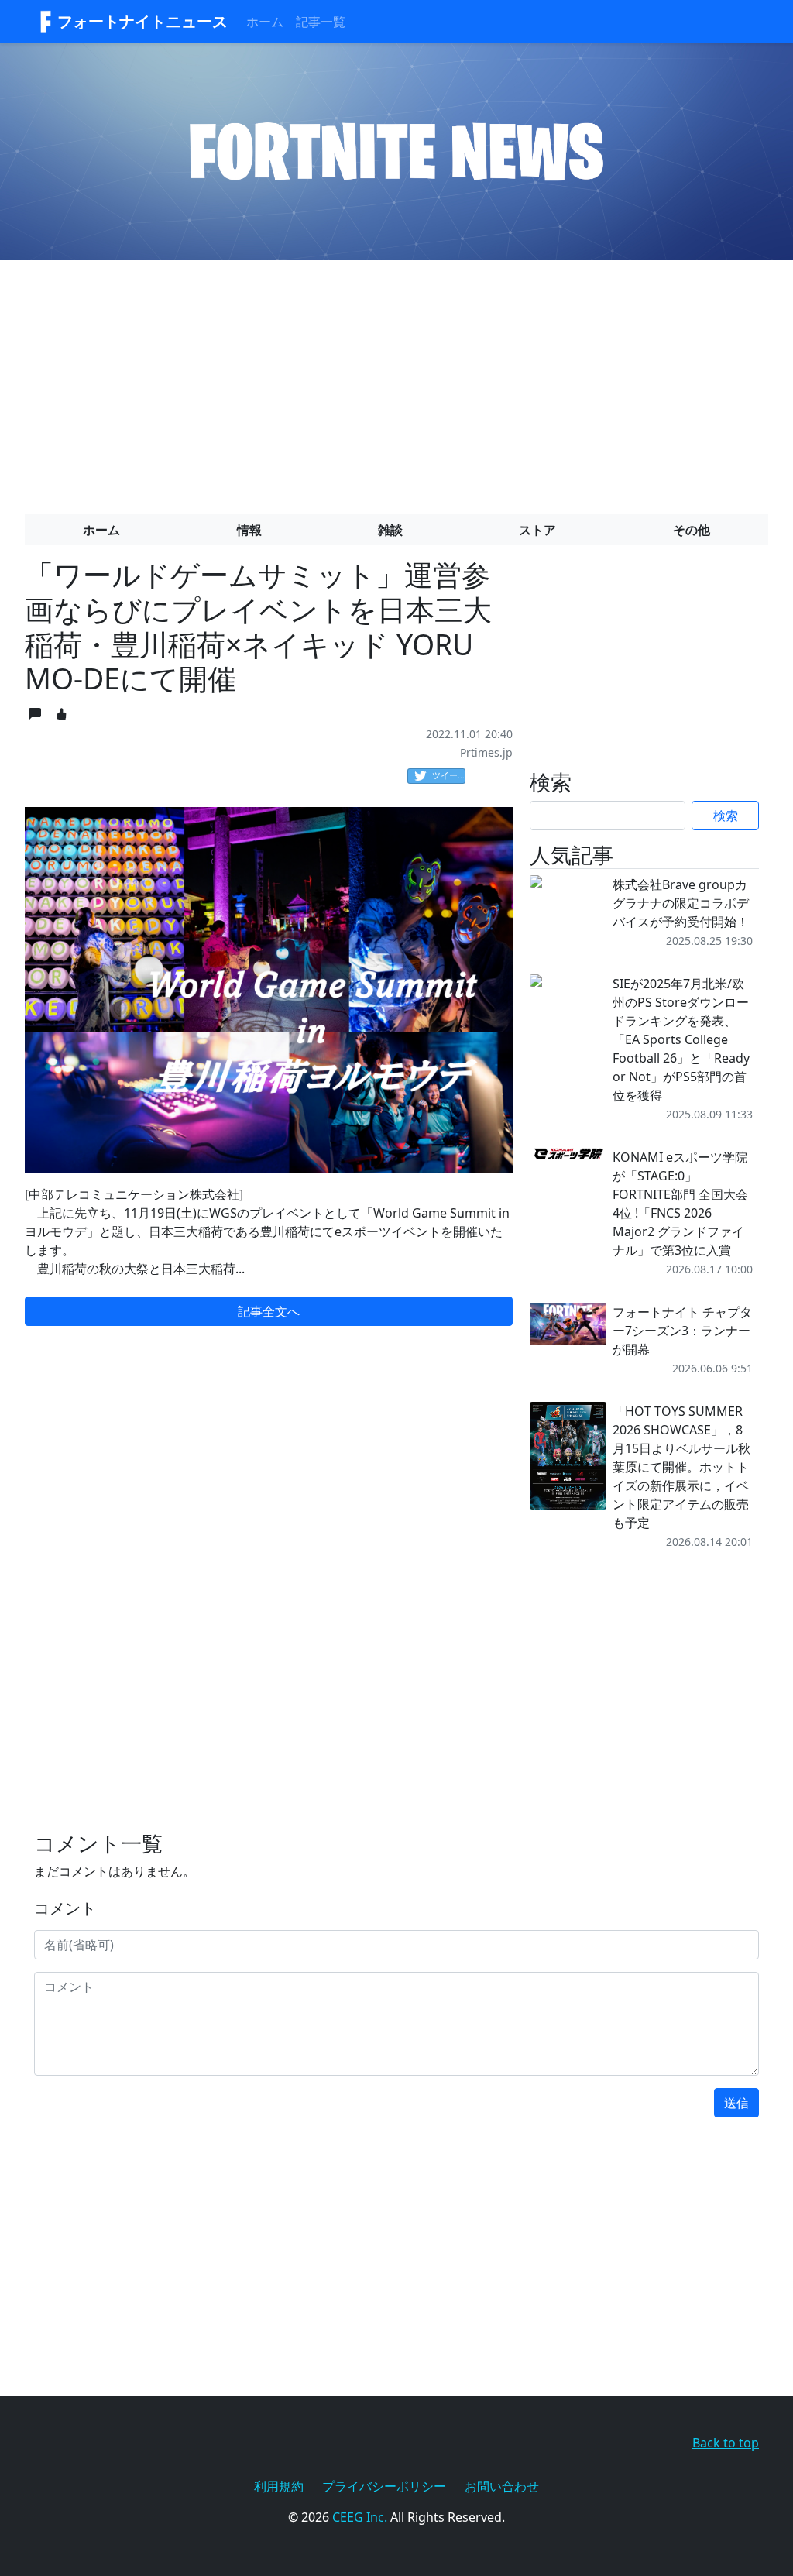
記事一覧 (321, 22)
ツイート (449, 775)
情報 (249, 530)
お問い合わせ (502, 2486)
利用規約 (279, 2486)
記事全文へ (269, 1311)
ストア (537, 530)
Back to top (726, 2443)
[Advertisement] (396, 381)
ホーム (265, 22)
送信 (736, 2103)
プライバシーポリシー (384, 2486)
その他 (692, 530)
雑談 (390, 530)
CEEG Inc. (360, 2517)
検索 (726, 816)
